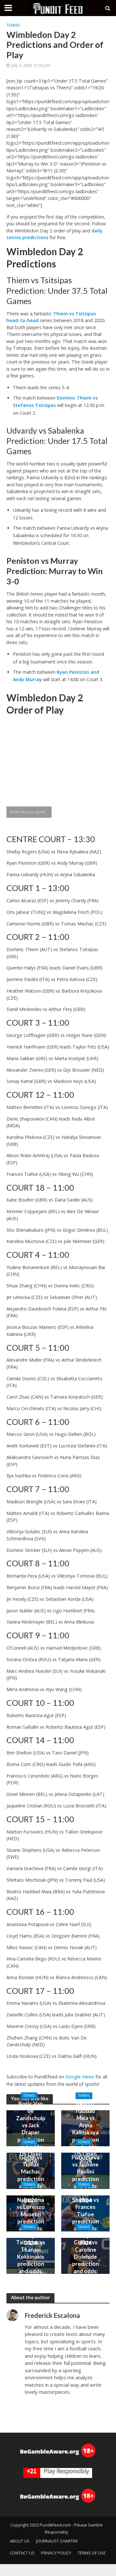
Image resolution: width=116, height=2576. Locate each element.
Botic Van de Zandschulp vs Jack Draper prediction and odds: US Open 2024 (31, 2132)
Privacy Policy (56, 2553)
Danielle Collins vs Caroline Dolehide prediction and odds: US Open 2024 (86, 2260)
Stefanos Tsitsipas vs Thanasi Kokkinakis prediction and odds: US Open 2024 (31, 2260)
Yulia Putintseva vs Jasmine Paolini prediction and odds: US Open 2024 (86, 2175)
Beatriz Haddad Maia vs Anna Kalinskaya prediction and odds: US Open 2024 (86, 2132)
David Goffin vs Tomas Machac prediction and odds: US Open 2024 (31, 2175)
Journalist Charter (57, 2541)
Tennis (13, 25)
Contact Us (22, 2553)
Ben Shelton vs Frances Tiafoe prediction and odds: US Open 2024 (86, 2218)
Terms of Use (92, 2553)
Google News (80, 2077)
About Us (20, 2541)
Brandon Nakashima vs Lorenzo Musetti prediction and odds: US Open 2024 (31, 2218)
